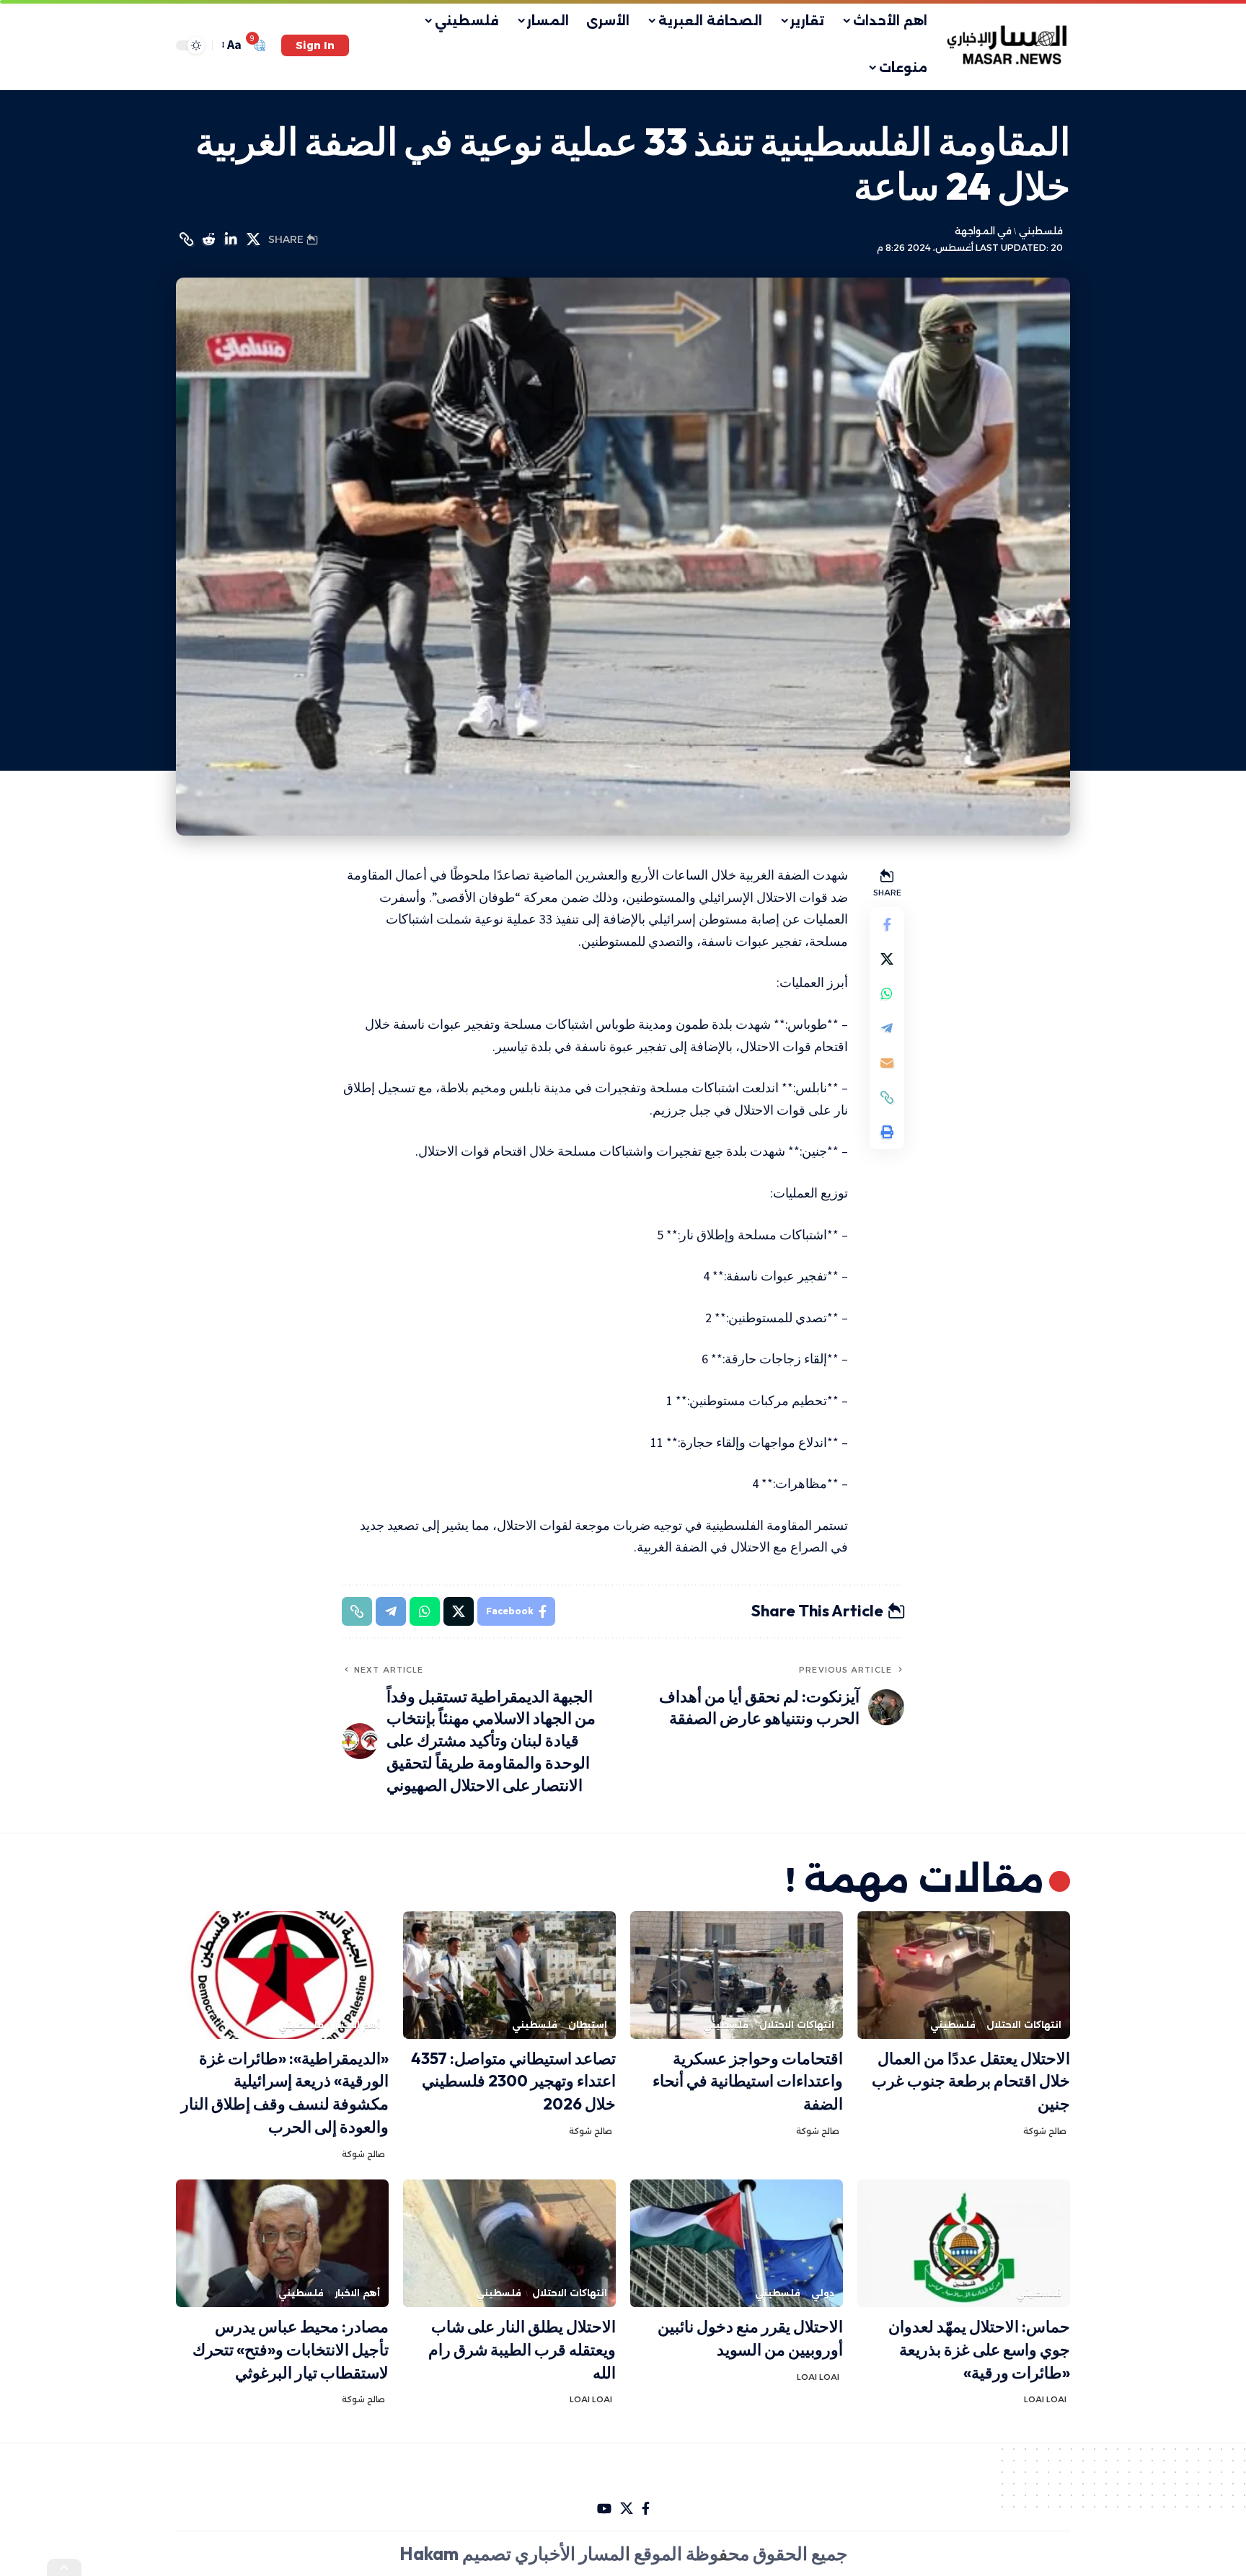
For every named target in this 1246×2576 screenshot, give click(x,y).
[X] (627, 2509)
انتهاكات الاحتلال (1024, 2025)
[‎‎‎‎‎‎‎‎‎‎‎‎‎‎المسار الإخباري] (1008, 45)
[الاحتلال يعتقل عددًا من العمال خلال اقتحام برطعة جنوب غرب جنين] (964, 1975)
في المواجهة (983, 231)
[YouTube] (604, 2509)
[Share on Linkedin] (231, 239)
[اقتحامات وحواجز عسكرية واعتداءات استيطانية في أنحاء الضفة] (737, 1975)
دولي (823, 2293)
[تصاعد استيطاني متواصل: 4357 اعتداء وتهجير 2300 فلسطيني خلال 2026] (509, 1975)
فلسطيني (1040, 231)
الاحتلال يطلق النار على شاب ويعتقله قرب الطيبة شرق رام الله (522, 2350)
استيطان (588, 2025)
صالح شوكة (1045, 2131)
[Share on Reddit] (208, 239)
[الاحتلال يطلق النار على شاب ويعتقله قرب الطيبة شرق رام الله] (509, 2243)
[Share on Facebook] (887, 924)
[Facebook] (646, 2509)
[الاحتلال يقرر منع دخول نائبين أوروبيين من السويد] (737, 2243)
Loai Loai (1045, 2399)
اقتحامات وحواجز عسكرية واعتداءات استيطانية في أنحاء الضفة (748, 2081)
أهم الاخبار (357, 2025)
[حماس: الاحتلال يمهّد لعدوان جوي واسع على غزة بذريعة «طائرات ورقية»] (964, 2243)
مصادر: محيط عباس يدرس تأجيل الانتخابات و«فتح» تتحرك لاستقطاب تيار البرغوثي (291, 2350)
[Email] (887, 1063)
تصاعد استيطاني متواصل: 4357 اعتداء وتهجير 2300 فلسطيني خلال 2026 (513, 2081)
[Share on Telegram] (887, 1028)
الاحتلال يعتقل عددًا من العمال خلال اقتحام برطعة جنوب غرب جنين (971, 2081)
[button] (315, 45)
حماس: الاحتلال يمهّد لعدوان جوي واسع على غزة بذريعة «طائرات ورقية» (979, 2350)
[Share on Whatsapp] (887, 993)
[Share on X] (253, 239)
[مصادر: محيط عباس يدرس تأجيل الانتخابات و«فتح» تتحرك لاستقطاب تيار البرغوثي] (282, 2243)
